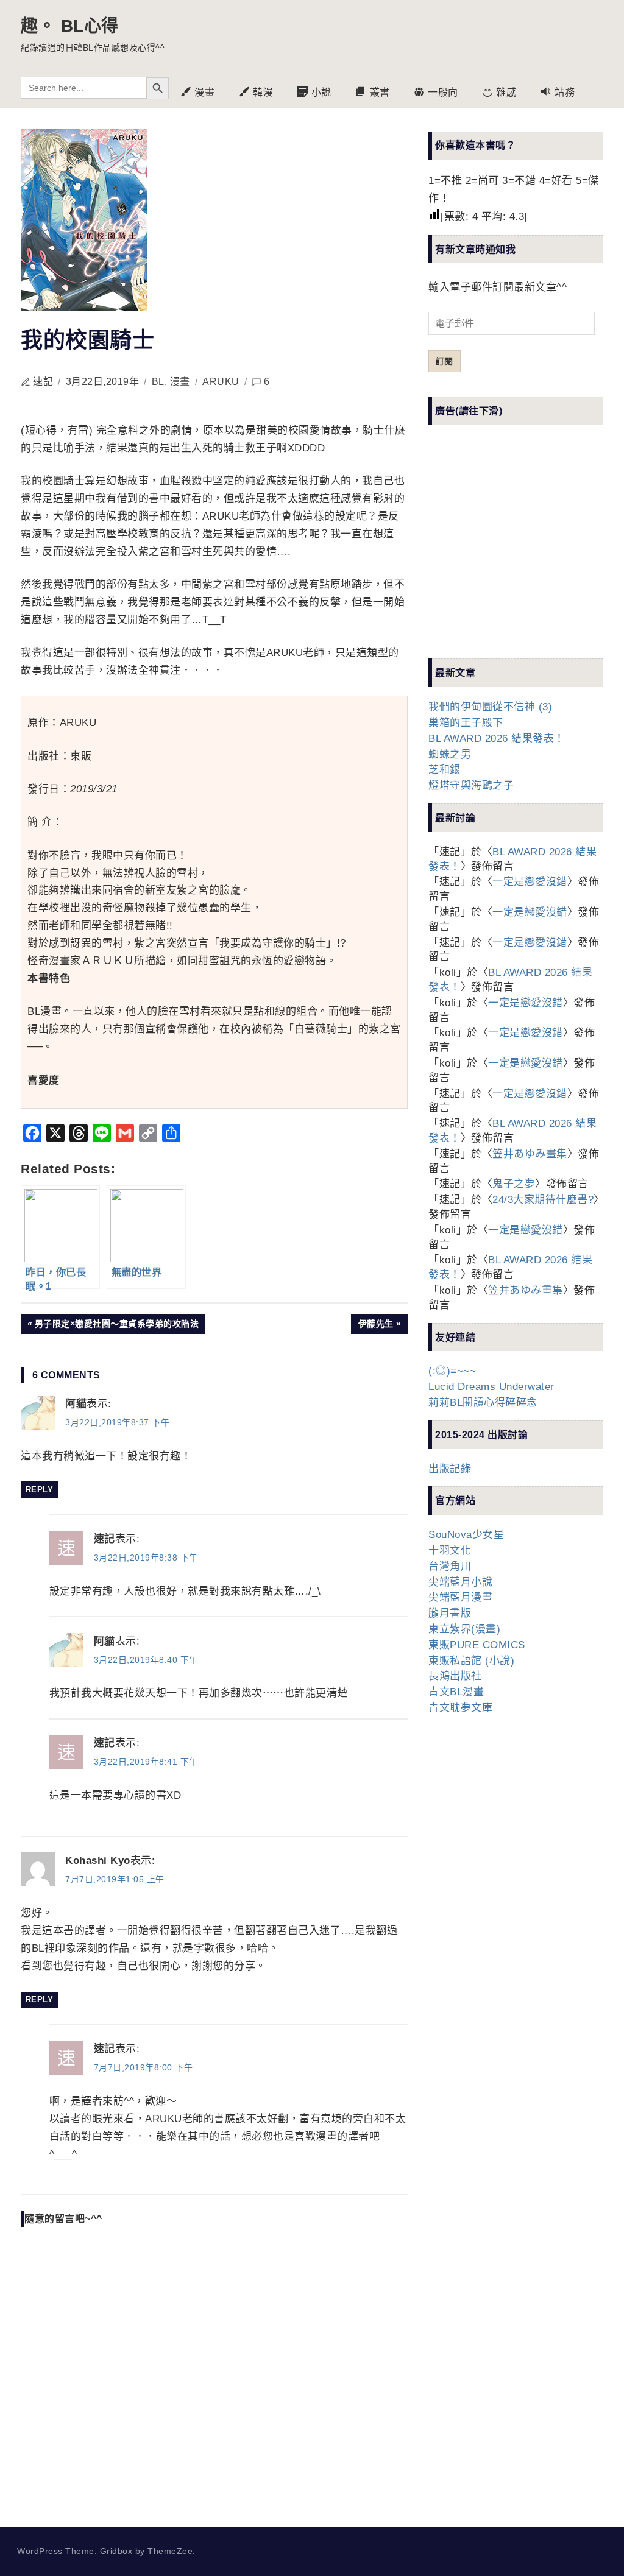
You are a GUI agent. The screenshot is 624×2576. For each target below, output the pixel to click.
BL (158, 382)
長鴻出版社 (455, 1676)
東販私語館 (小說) (471, 1661)
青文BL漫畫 (456, 1692)
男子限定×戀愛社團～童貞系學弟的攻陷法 (117, 1326)
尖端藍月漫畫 (460, 1597)
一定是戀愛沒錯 (530, 882)
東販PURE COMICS (477, 1645)
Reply (40, 1490)
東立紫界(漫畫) (464, 1629)
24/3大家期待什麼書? (543, 1200)
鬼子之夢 (514, 1184)
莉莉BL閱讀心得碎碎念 (483, 1403)
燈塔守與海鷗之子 (471, 785)
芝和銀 (445, 770)
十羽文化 (450, 1551)
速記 (43, 382)
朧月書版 (450, 1613)
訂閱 (444, 361)
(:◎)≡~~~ (452, 1371)
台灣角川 (450, 1566)
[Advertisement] (520, 552)
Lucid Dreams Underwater (491, 1387)
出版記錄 (450, 1469)
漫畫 (180, 382)
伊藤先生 (376, 1326)
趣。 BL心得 (70, 26)
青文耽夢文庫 (460, 1708)
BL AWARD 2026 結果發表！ (497, 739)
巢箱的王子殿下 (466, 723)
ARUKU (221, 382)
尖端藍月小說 (460, 1582)
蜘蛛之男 (450, 754)
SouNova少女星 (466, 1535)
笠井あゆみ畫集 (530, 1154)
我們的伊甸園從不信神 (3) (490, 707)
